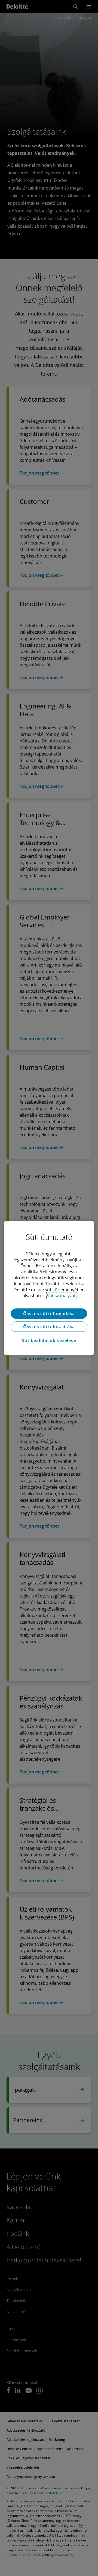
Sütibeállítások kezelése (49, 1340)
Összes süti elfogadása (49, 1314)
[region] (49, 1288)
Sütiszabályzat (61, 1296)
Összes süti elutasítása (49, 1327)
